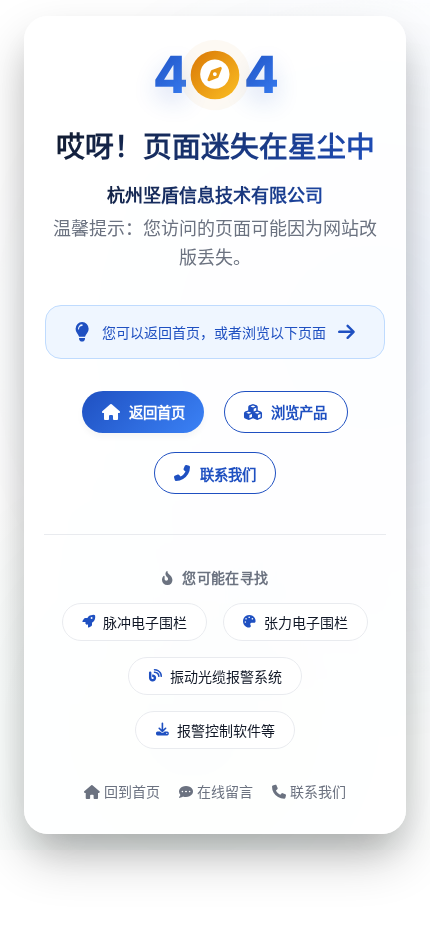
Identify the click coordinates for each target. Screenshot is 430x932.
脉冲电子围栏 (145, 622)
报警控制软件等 (226, 730)
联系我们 (228, 474)
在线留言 (223, 791)
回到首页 (130, 791)
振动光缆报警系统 (226, 676)
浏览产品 (299, 412)
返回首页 (157, 412)
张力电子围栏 (306, 622)
